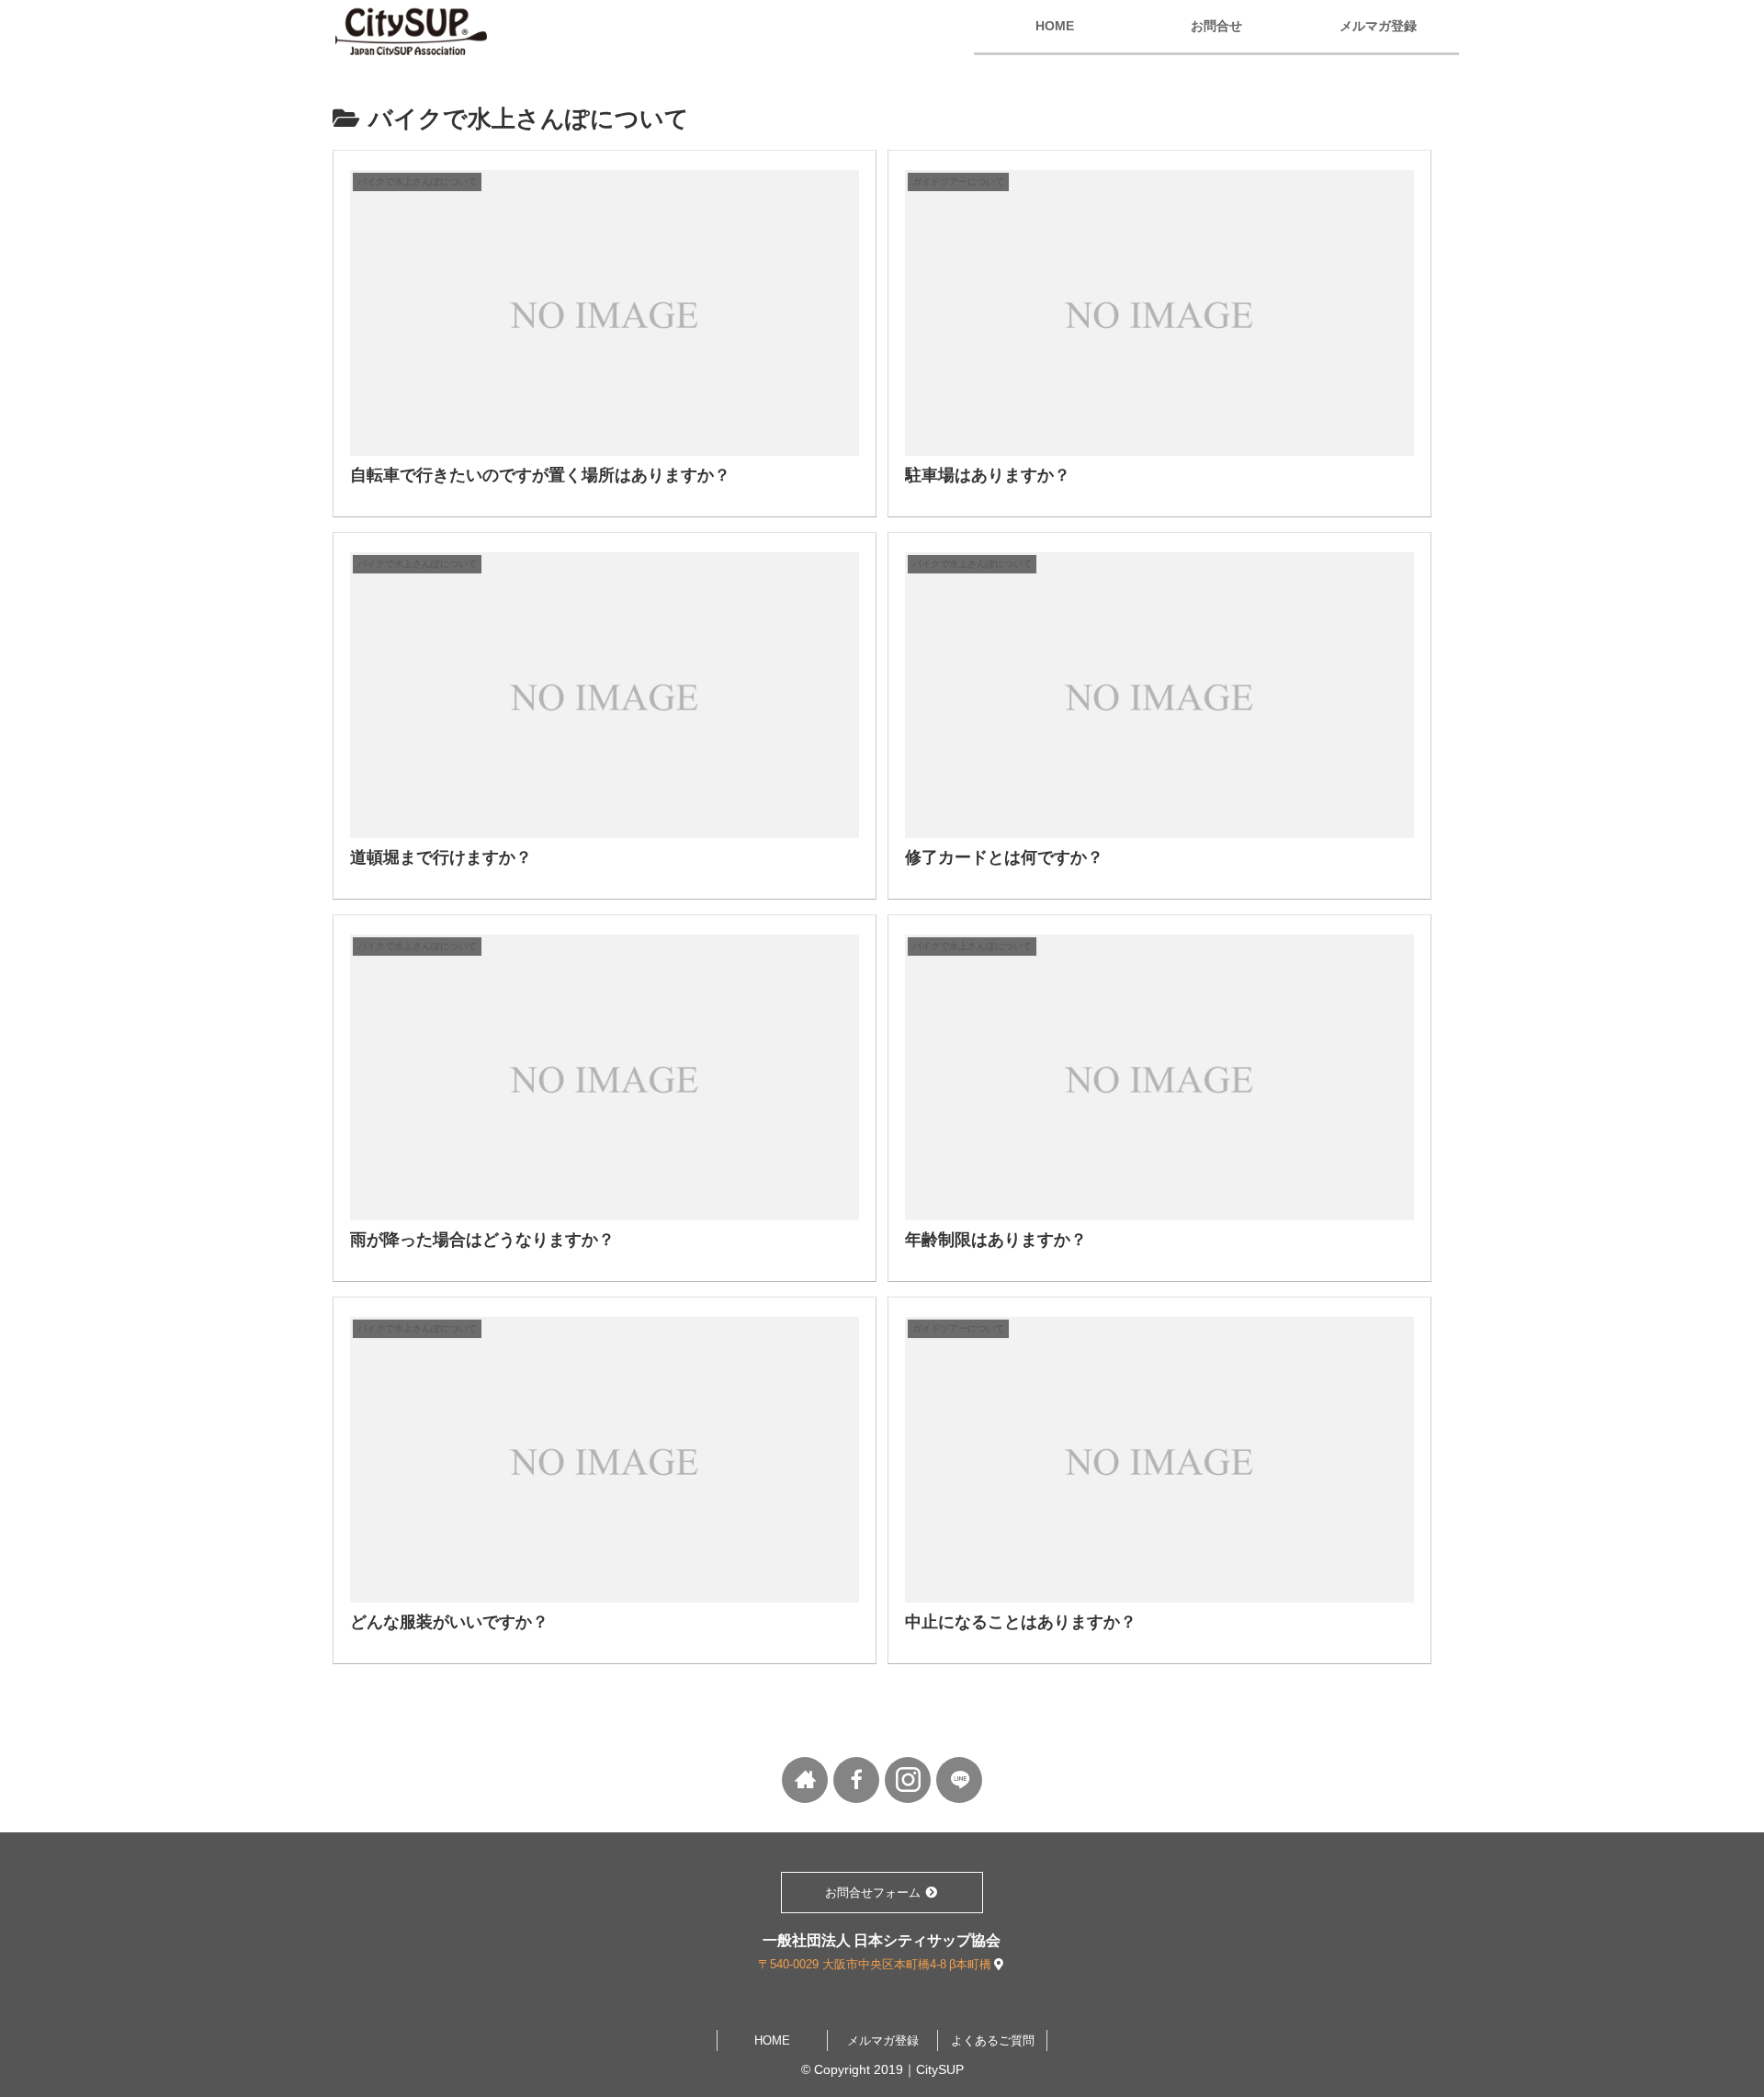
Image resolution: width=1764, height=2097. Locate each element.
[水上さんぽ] (805, 1780)
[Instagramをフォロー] (908, 1780)
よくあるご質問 (993, 2040)
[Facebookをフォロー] (856, 1780)
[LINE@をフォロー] (959, 1780)
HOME (772, 2040)
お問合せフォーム (875, 1893)
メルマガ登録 (883, 2040)
